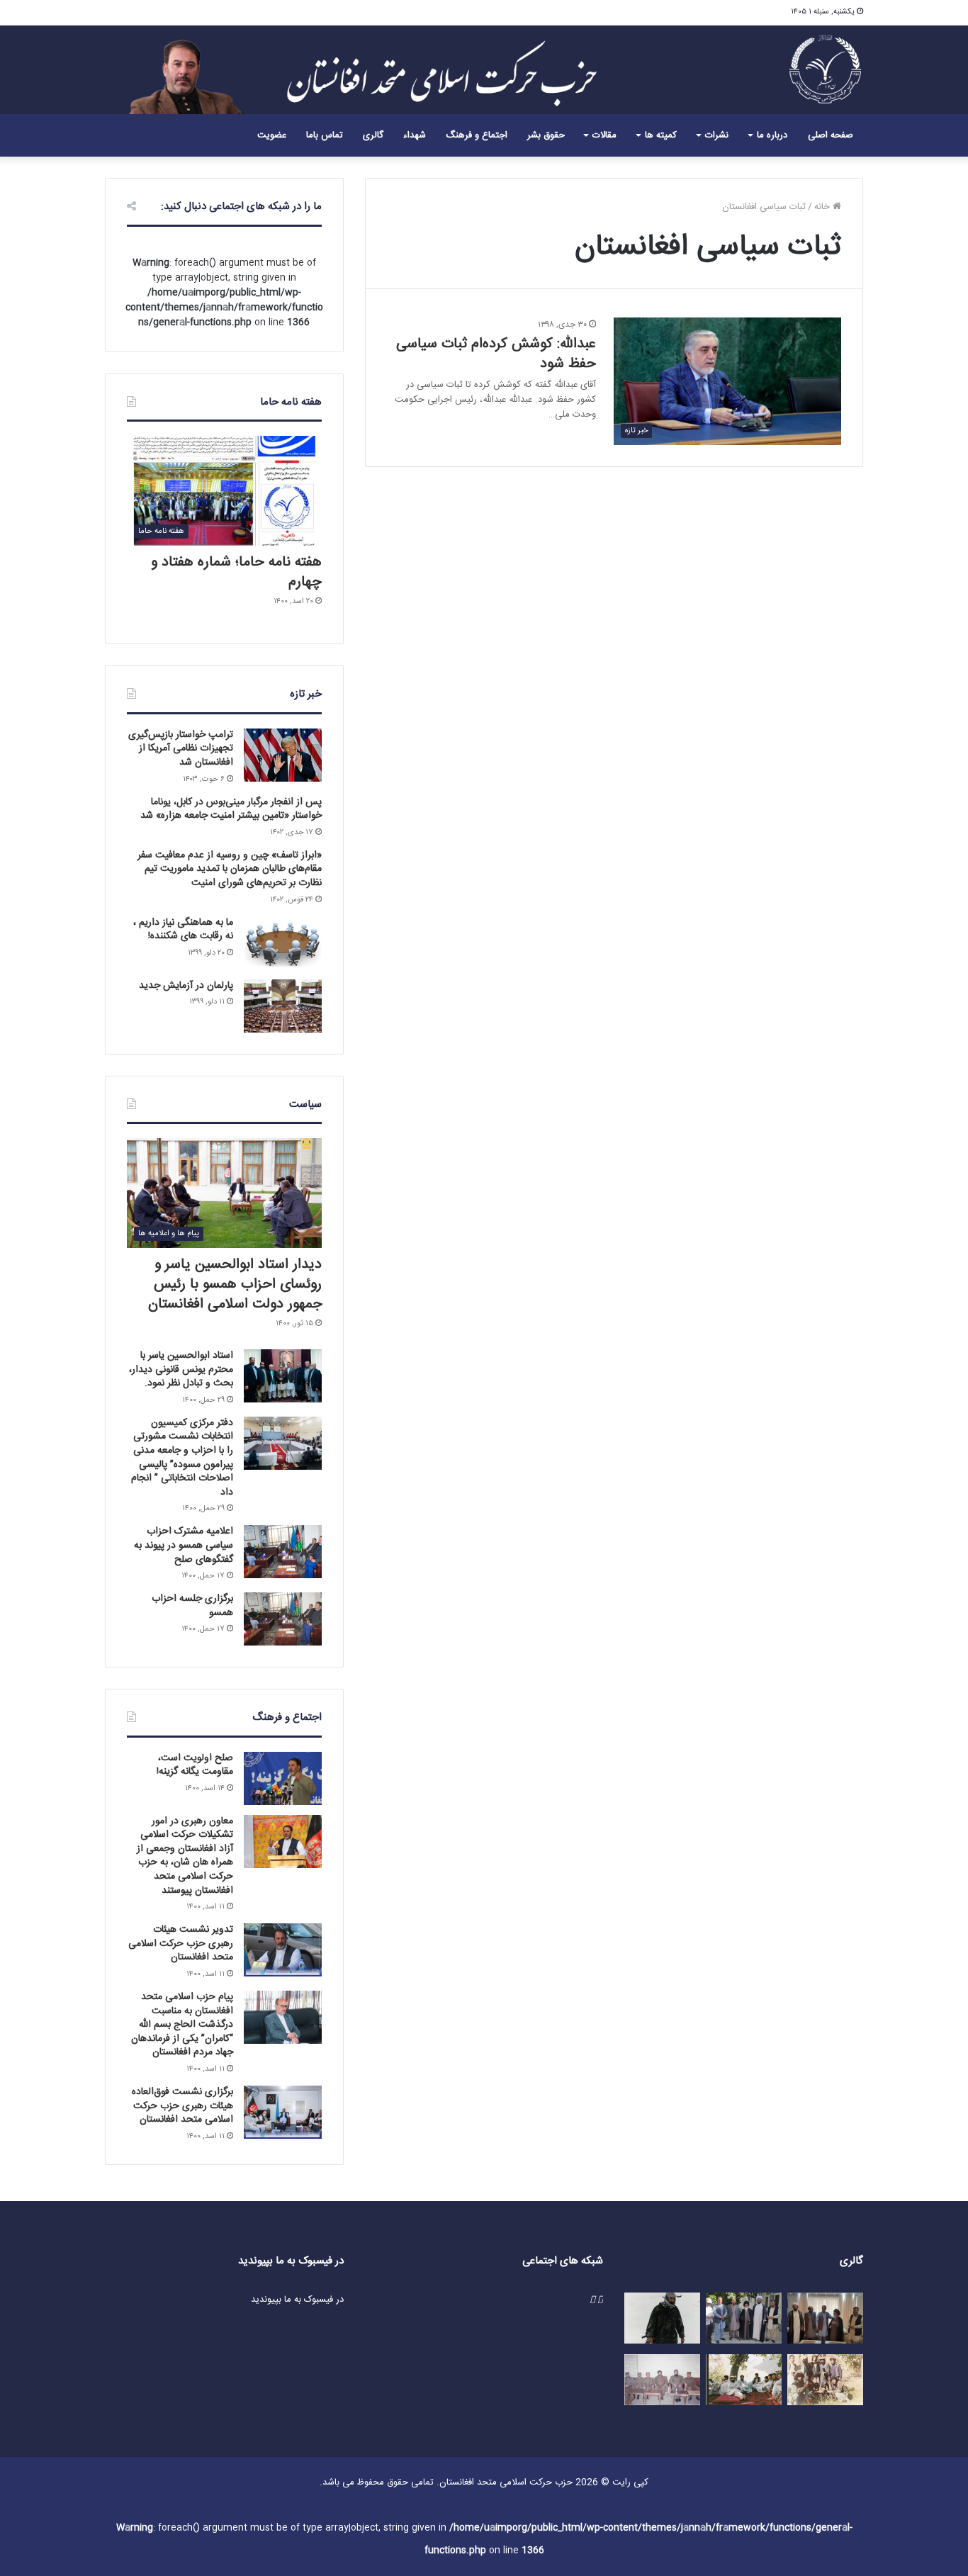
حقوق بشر (546, 135)
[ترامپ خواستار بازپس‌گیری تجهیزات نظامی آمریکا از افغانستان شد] (283, 755)
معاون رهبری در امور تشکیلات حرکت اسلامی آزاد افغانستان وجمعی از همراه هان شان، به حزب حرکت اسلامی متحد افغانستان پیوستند (185, 1856)
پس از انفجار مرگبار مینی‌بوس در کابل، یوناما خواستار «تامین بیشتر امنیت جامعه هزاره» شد (231, 809)
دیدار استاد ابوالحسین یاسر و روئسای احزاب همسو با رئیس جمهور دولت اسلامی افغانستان (235, 1284)
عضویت (272, 135)
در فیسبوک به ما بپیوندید (297, 2300)
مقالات (604, 135)
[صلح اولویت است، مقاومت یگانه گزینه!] (283, 1778)
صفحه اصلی (831, 135)
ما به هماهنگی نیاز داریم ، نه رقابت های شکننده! (183, 930)
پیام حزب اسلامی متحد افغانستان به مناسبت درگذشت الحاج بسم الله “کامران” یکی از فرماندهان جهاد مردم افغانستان (182, 2025)
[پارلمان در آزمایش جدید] (283, 1006)
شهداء (415, 135)
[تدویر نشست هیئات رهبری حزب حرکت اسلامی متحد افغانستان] (283, 1950)
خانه (823, 207)
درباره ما (772, 135)
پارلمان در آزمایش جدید (186, 986)
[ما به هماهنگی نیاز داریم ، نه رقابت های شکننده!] (283, 943)
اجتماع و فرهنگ (477, 135)
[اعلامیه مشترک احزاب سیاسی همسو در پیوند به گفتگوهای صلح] (283, 1552)
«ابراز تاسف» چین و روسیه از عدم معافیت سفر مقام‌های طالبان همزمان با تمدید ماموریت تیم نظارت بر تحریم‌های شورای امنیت (230, 869)
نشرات (717, 135)
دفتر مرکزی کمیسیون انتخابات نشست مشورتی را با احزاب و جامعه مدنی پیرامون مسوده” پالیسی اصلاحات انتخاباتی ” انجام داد (182, 1458)
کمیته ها (661, 135)
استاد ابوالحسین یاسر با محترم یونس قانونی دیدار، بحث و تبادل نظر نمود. (181, 1369)
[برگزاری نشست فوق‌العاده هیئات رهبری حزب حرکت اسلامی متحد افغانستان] (283, 2112)
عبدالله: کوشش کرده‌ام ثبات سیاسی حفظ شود (496, 354)
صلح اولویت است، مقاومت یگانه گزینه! (195, 1765)
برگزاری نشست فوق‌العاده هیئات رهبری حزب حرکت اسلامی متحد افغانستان (182, 2106)
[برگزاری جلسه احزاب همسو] (283, 1619)
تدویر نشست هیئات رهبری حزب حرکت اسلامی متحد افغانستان (181, 1944)
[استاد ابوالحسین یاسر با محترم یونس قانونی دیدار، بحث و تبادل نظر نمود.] (283, 1376)
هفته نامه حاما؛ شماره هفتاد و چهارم (236, 572)
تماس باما (325, 135)
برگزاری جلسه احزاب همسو (192, 1606)
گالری (373, 135)
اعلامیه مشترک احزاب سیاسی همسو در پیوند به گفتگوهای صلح (184, 1545)
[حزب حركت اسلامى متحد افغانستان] (826, 68)
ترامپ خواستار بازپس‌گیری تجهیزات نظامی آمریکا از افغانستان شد (181, 749)
